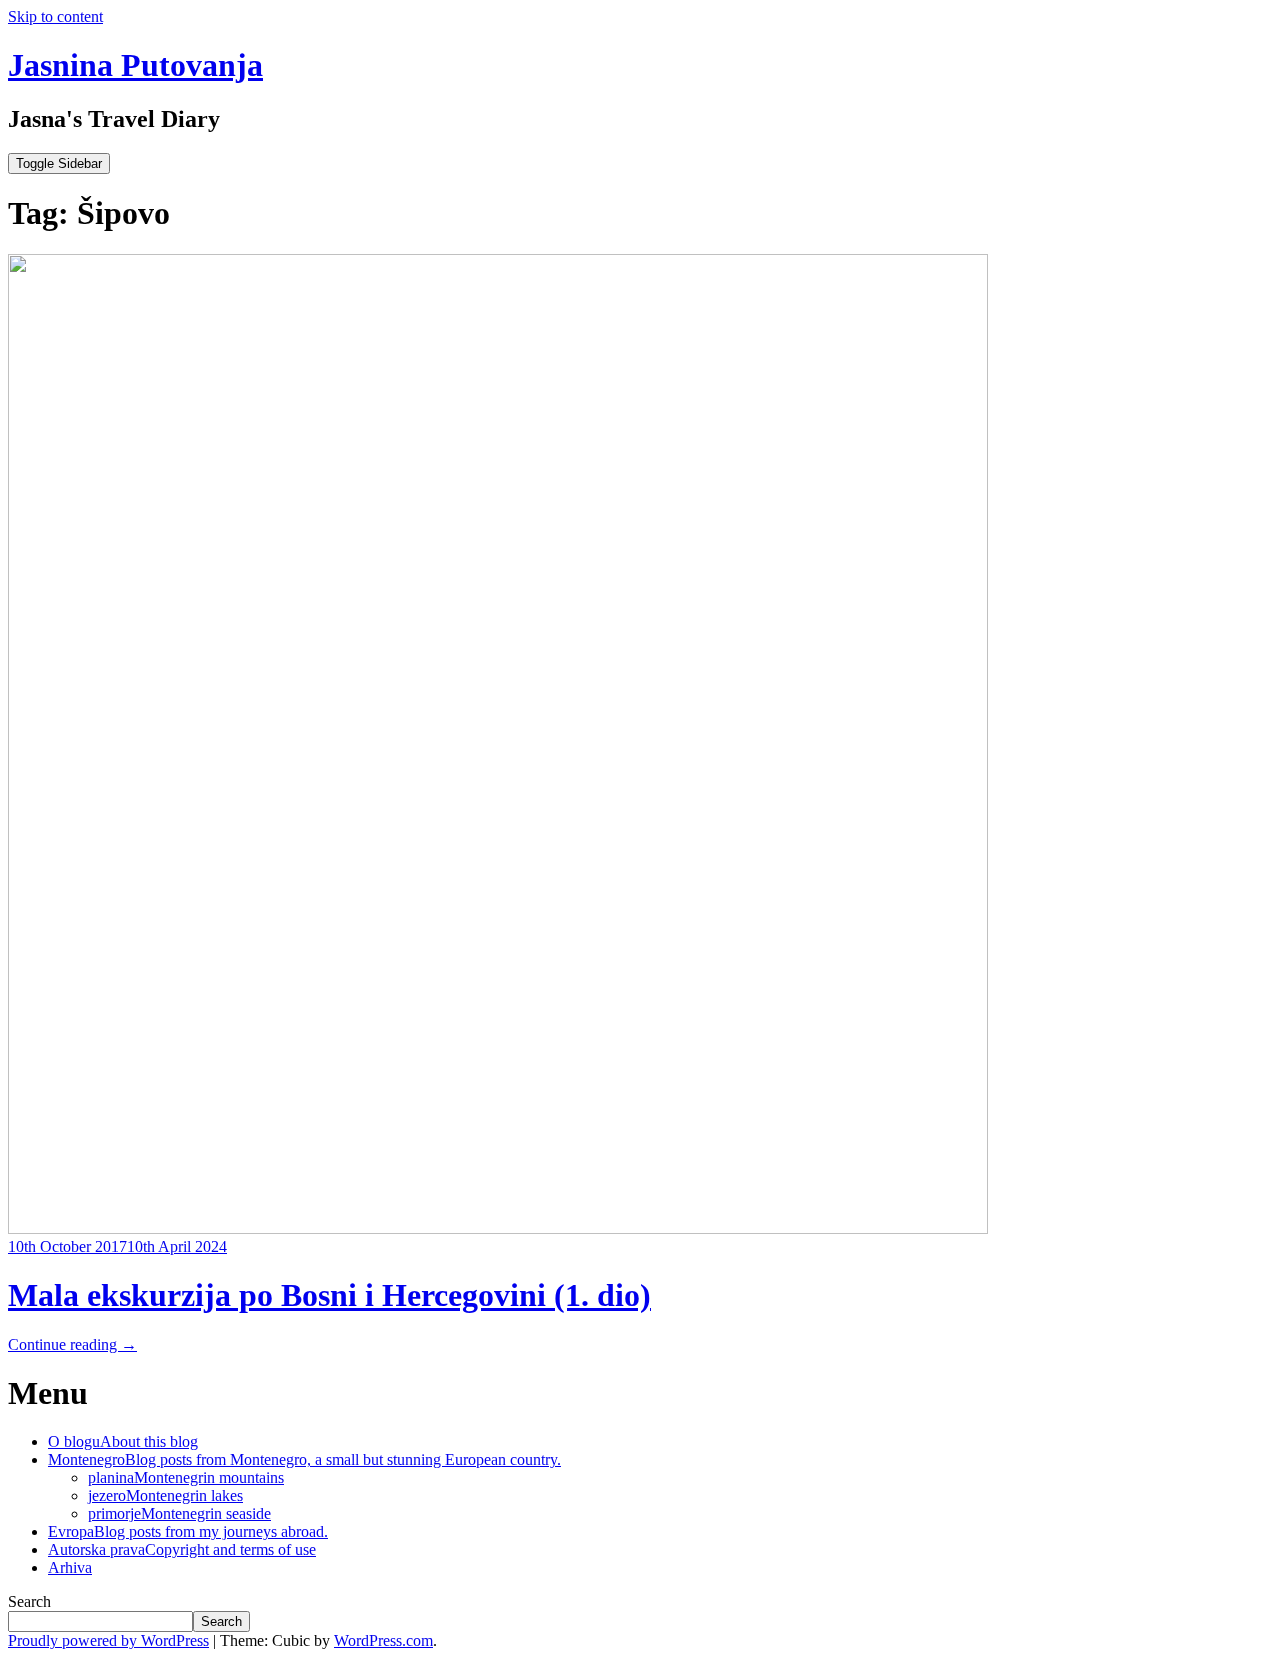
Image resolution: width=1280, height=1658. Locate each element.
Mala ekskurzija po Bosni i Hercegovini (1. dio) (329, 1295)
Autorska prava (182, 1549)
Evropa (188, 1531)
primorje (179, 1513)
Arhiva (70, 1567)
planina (186, 1477)
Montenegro (304, 1459)
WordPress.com (383, 1640)
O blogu (123, 1441)
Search (29, 1601)
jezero (165, 1495)
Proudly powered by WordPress (108, 1640)
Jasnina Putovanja (135, 65)
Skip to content (55, 16)
